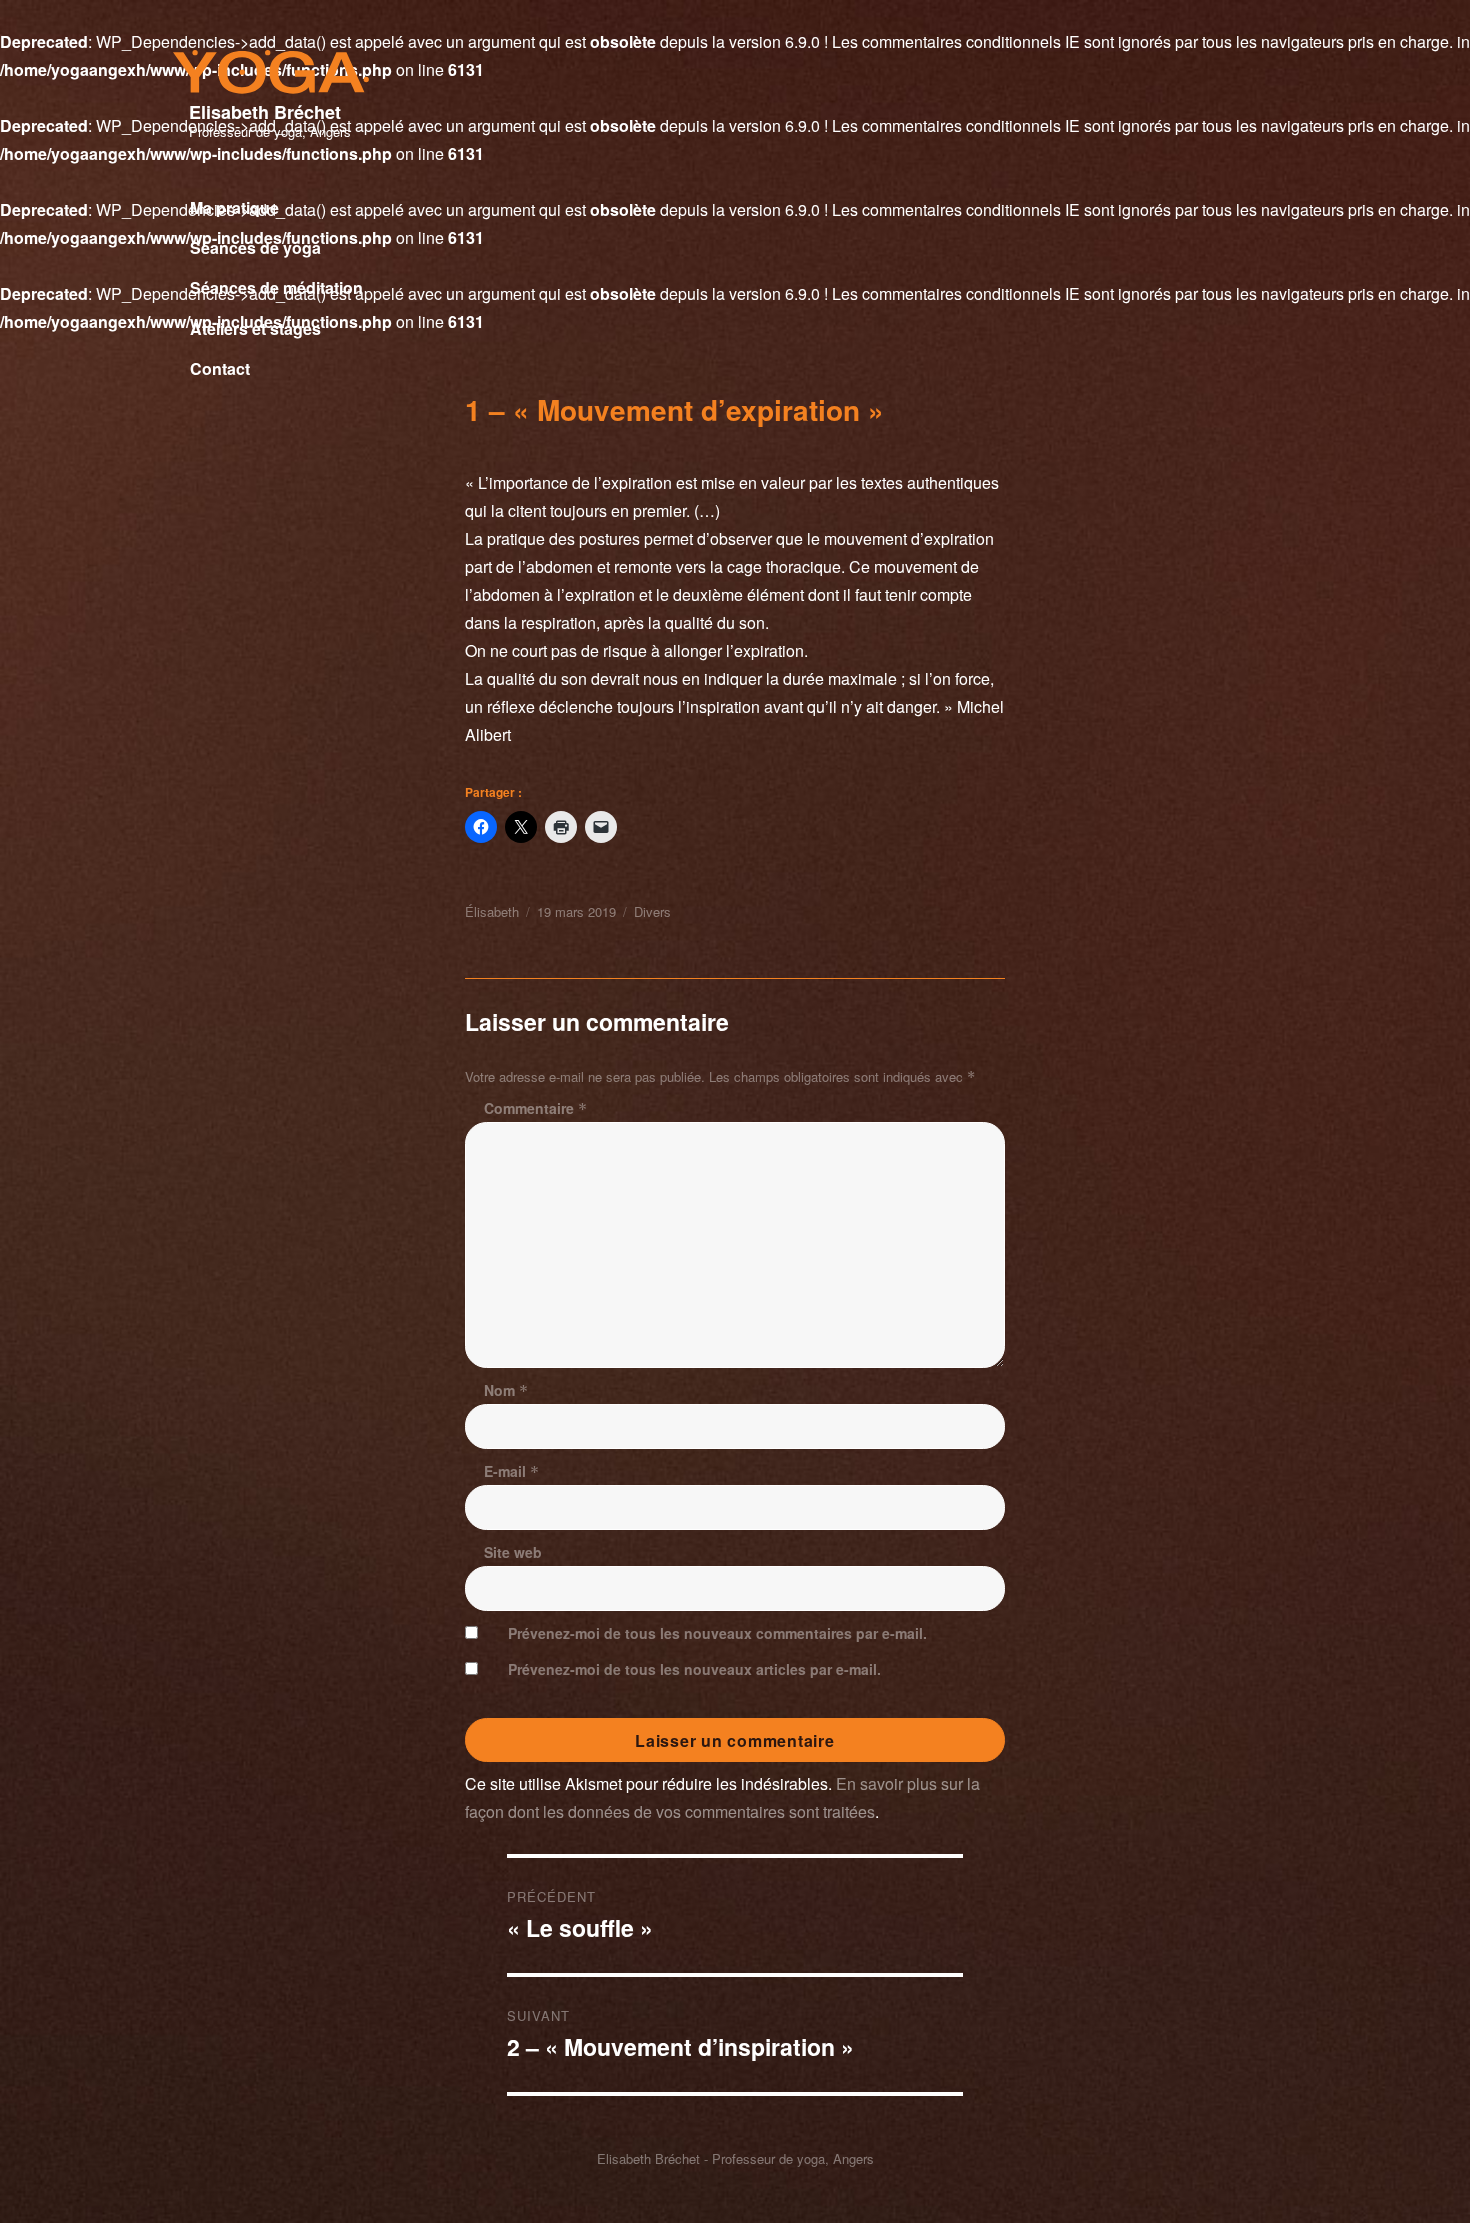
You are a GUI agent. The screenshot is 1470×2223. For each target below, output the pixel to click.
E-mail (511, 1471)
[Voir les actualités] (335, 389)
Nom (506, 1390)
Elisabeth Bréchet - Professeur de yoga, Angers (735, 2158)
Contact (220, 368)
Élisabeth (492, 911)
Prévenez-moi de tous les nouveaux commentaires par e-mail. (717, 1633)
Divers (652, 911)
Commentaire (535, 1108)
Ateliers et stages (255, 328)
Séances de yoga (255, 247)
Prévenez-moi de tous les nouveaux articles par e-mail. (694, 1669)
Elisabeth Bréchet (265, 112)
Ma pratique (234, 207)
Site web (513, 1552)
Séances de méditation (276, 287)
